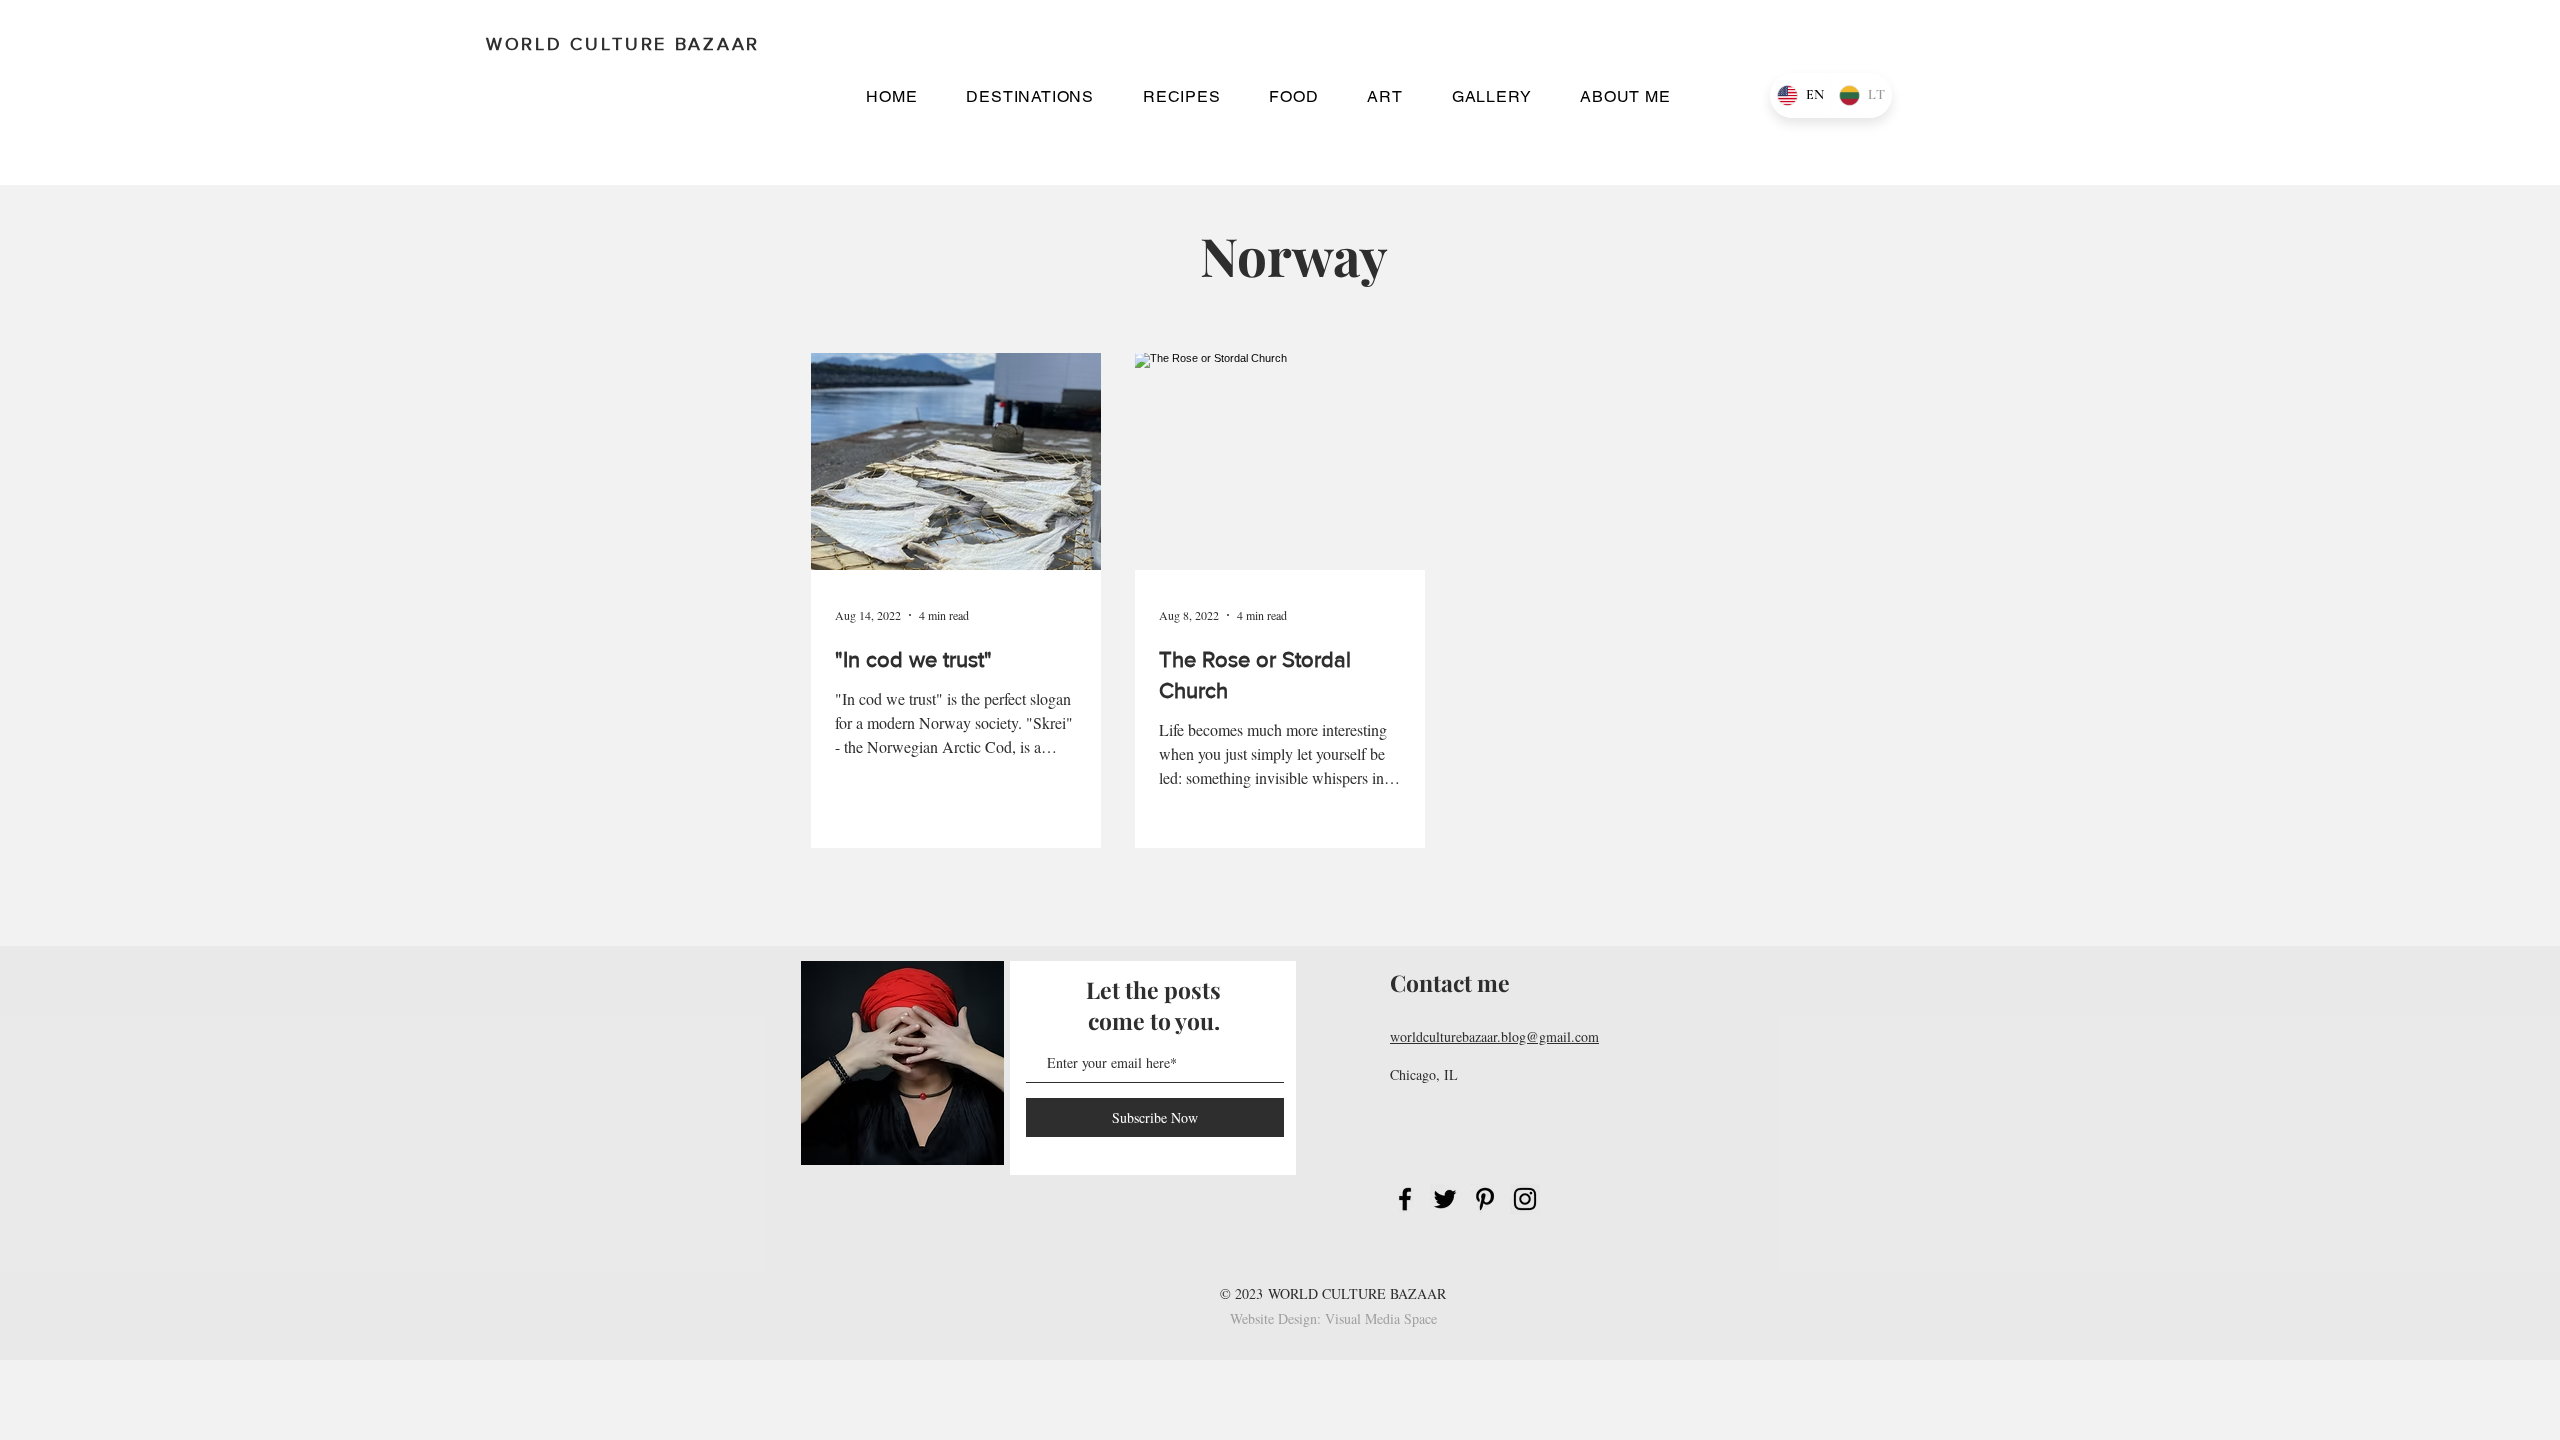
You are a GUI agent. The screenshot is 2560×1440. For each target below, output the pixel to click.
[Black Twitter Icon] (1445, 1199)
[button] (1030, 96)
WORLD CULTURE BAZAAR (1357, 1293)
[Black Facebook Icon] (1405, 1199)
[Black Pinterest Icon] (1485, 1199)
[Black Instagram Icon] (1525, 1199)
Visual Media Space (1381, 1318)
